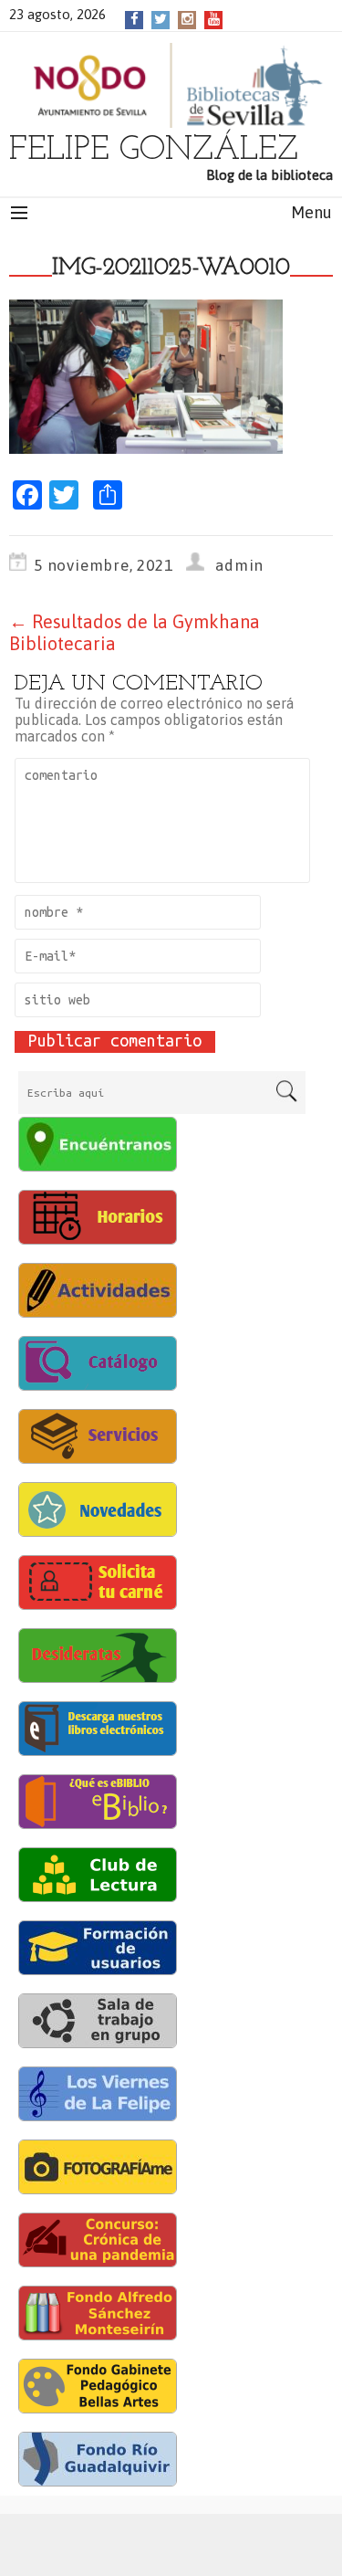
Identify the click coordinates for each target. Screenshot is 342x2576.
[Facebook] (135, 19)
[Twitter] (161, 19)
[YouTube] (214, 19)
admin (239, 565)
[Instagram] (187, 19)
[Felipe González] (171, 85)
